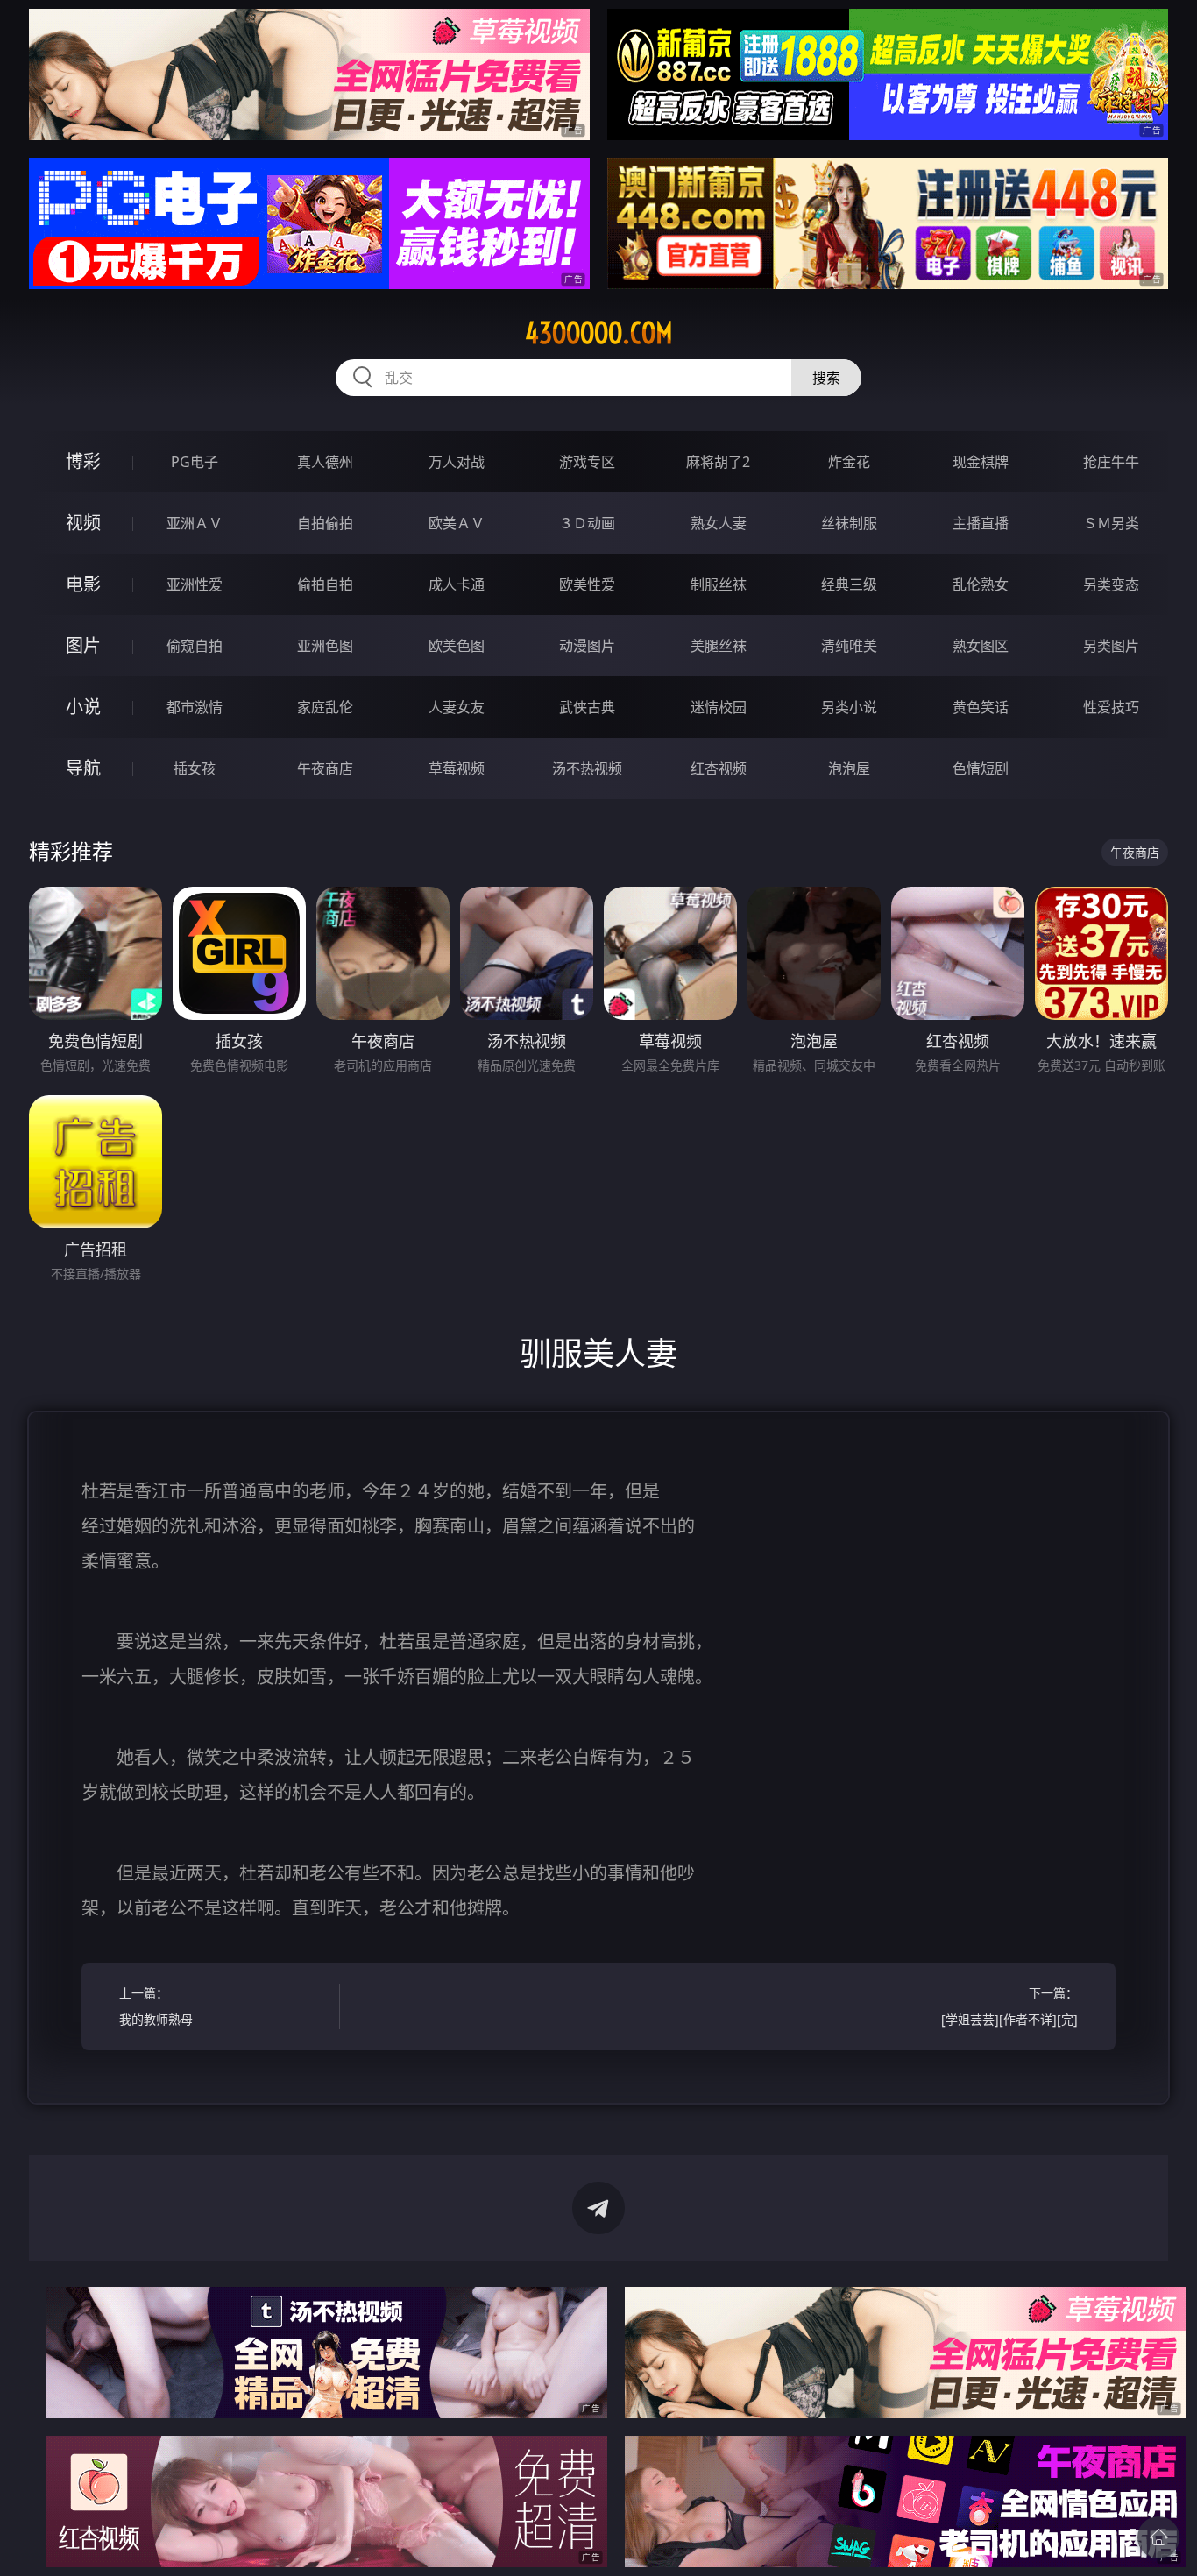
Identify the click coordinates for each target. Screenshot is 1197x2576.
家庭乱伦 (325, 707)
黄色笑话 (981, 707)
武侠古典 (587, 707)
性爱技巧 (1111, 707)
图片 (83, 645)
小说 (83, 707)
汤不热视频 (587, 768)
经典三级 (849, 584)
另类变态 (1111, 584)
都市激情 (195, 707)
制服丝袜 (719, 584)
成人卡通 (457, 584)
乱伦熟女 (981, 584)
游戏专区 (587, 462)
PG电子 (195, 462)
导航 (83, 768)
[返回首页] (1158, 2537)
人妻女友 (457, 707)
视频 (83, 523)
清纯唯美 (849, 646)
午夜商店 (325, 768)
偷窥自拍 (195, 646)
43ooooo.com (599, 333)
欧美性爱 (587, 584)
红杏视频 (719, 768)
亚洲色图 (325, 646)
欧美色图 (457, 646)
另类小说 (849, 707)
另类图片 (1111, 646)
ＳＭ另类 (1111, 523)
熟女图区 (981, 646)
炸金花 (849, 462)
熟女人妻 (719, 523)
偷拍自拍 (325, 584)
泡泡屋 (849, 768)
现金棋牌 (981, 462)
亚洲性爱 (195, 584)
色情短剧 (981, 768)
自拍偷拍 (325, 523)
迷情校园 (719, 707)
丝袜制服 (849, 523)
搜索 (826, 378)
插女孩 (195, 768)
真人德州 (325, 462)
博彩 (83, 461)
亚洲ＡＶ (195, 523)
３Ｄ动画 (587, 523)
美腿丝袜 (719, 646)
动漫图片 (587, 646)
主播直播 (981, 523)
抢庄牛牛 (1111, 462)
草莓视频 (457, 768)
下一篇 (1009, 2006)
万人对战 (457, 462)
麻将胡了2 (718, 462)
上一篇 (156, 2006)
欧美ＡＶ (457, 523)
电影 (83, 584)
